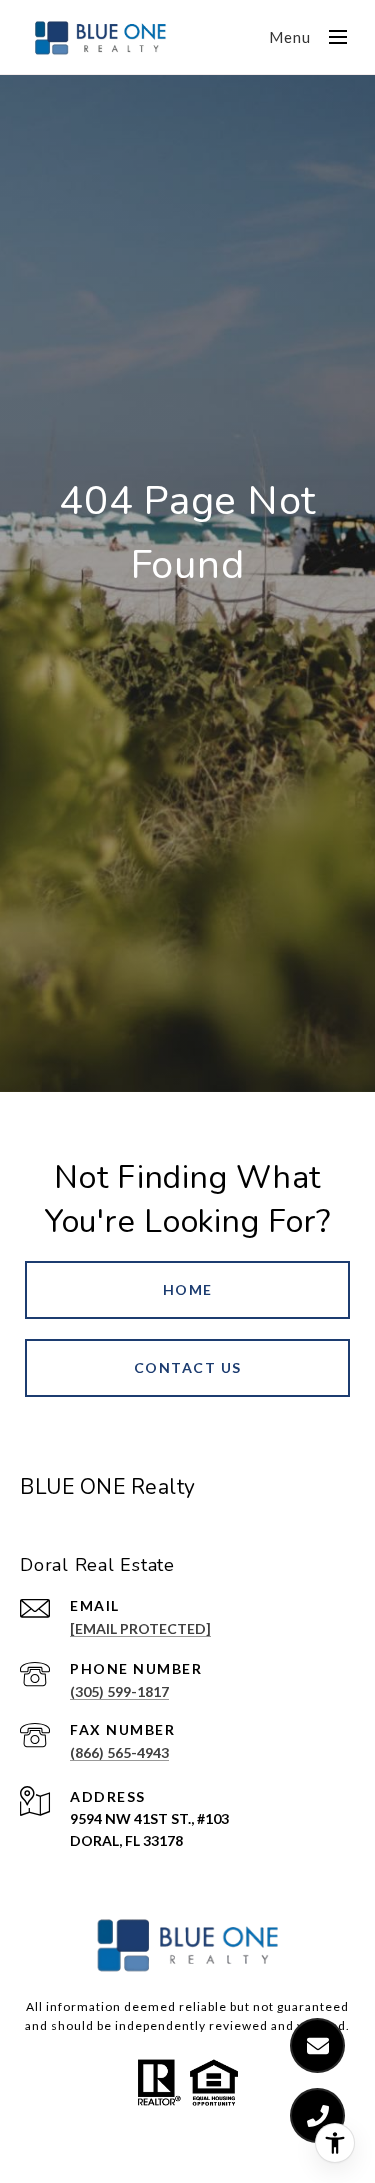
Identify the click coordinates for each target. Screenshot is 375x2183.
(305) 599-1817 (119, 1691)
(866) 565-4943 (119, 1752)
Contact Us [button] (188, 1367)
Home (188, 1289)
